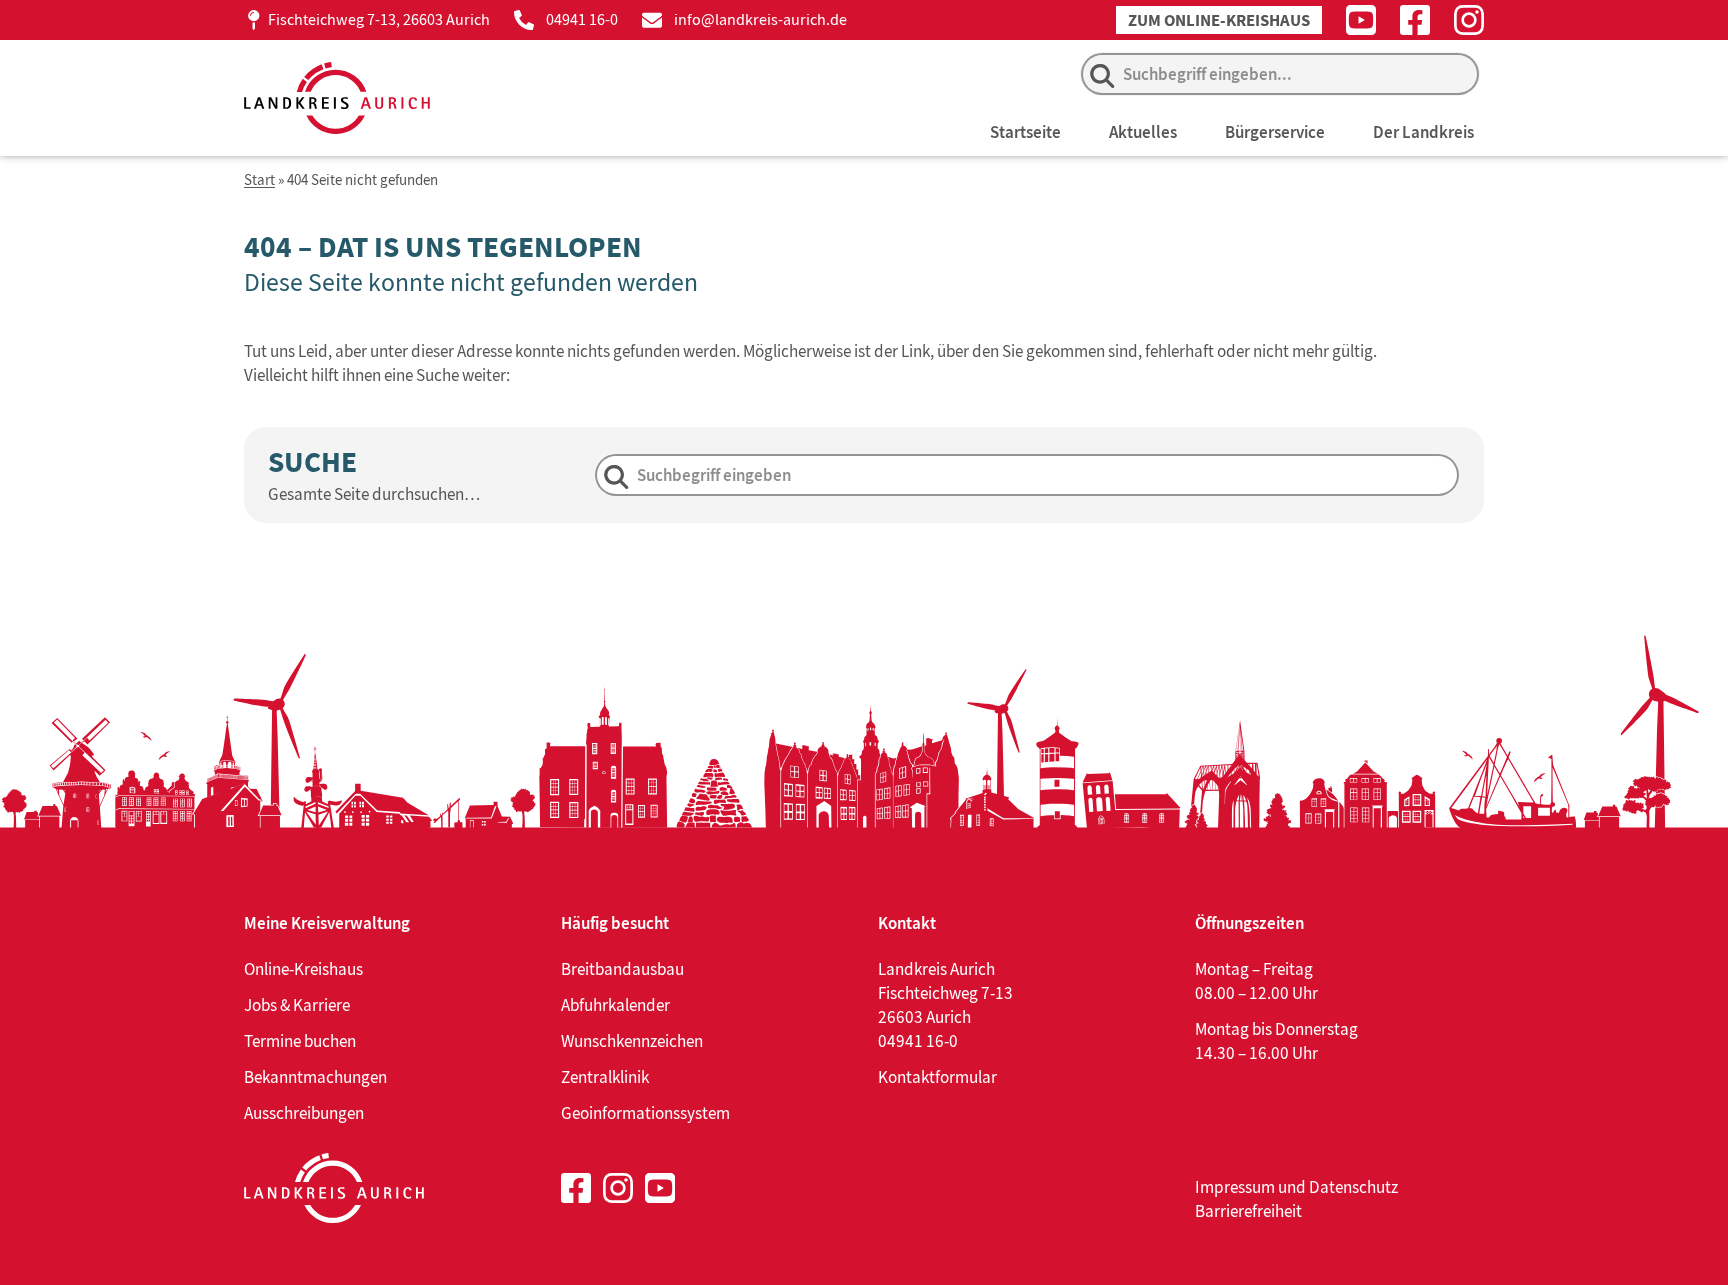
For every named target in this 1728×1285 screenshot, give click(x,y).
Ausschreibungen (304, 1113)
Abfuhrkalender (615, 1005)
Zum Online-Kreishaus (1219, 20)
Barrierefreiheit (1248, 1211)
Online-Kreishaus (303, 969)
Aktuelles (1143, 132)
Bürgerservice (1275, 132)
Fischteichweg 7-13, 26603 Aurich (379, 19)
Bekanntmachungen (315, 1077)
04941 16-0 (582, 19)
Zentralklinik (605, 1077)
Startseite (1025, 132)
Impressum (1235, 1187)
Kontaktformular (937, 1077)
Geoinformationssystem (645, 1113)
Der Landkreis (1423, 132)
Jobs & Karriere (297, 1005)
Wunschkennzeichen (632, 1041)
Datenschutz (1353, 1187)
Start (259, 180)
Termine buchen (300, 1041)
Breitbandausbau (622, 969)
